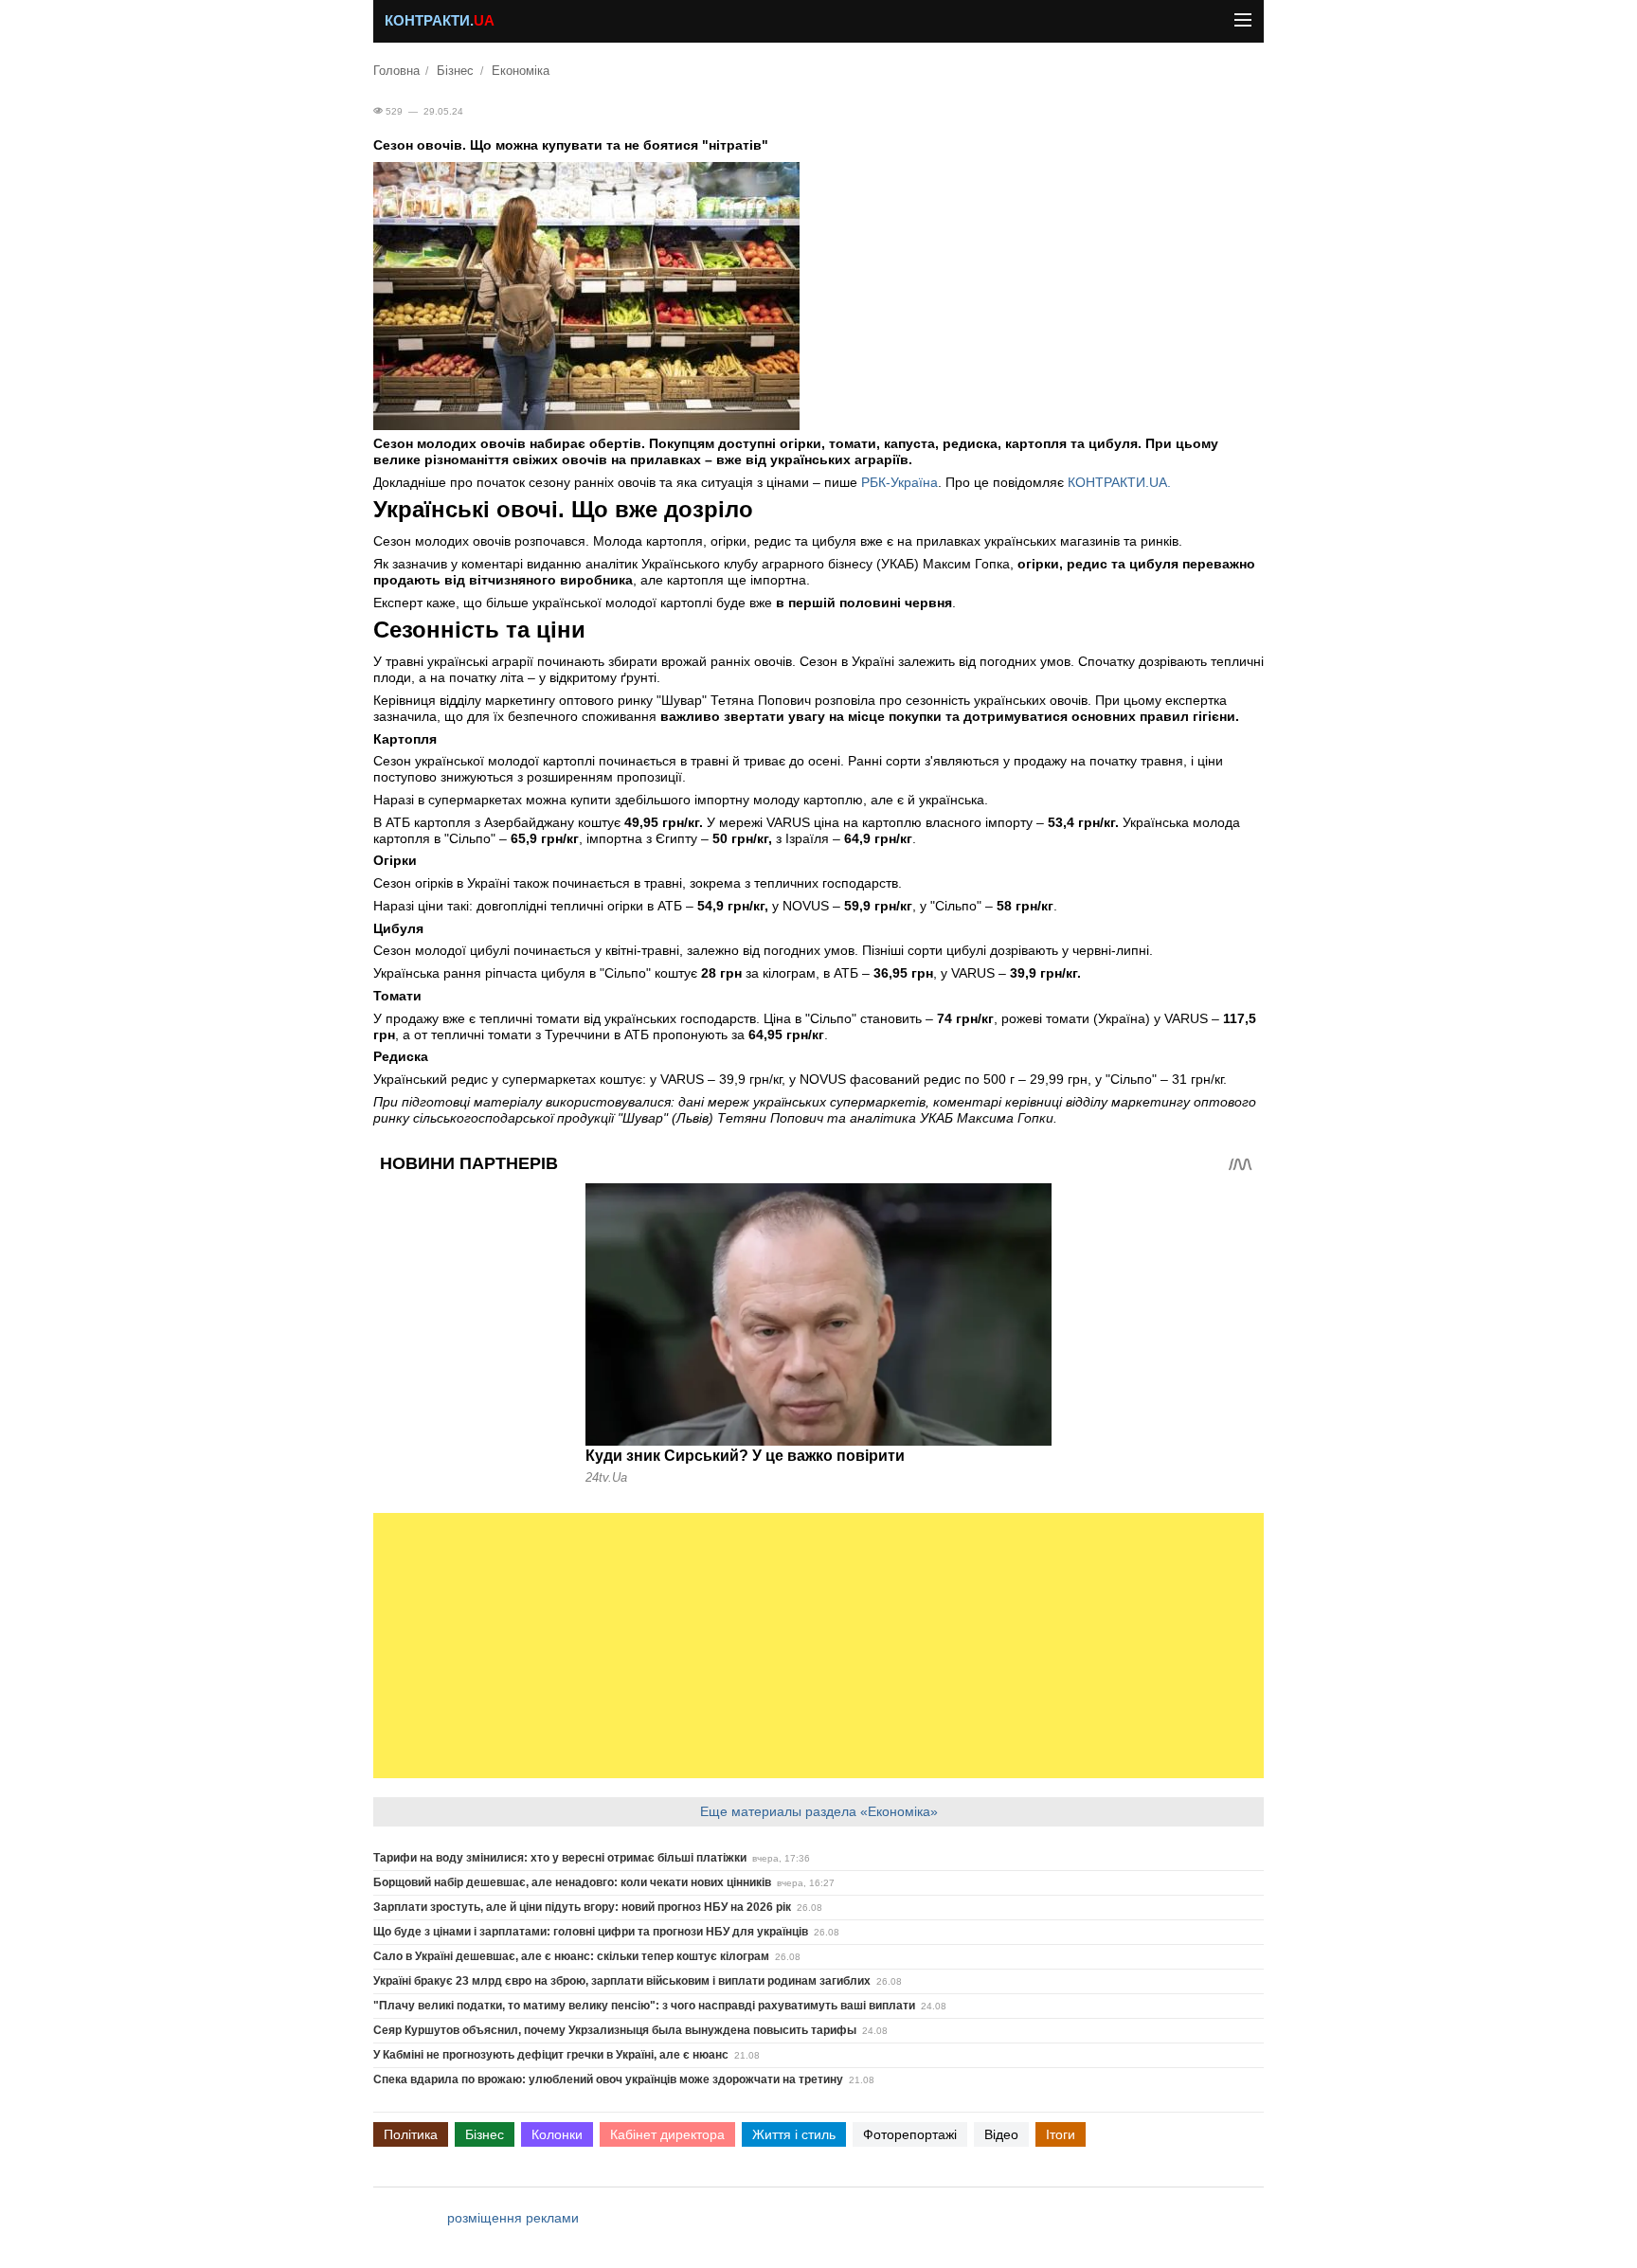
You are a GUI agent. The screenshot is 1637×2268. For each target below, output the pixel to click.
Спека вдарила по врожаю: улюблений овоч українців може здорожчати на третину (608, 2079)
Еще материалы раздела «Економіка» (819, 1811)
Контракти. (440, 21)
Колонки (557, 2134)
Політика (411, 2134)
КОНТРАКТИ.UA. (1119, 482)
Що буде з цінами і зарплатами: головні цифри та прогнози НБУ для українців (591, 1932)
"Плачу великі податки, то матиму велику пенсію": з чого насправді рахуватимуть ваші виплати (644, 2006)
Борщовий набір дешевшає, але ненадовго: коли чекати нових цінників (572, 1882)
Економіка (521, 71)
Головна (396, 71)
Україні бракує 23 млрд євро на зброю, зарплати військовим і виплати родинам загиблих (622, 1981)
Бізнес (455, 71)
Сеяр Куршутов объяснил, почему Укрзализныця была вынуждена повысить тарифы (615, 2030)
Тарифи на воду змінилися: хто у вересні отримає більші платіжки (560, 1858)
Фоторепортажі (910, 2134)
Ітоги (1061, 2134)
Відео (1001, 2134)
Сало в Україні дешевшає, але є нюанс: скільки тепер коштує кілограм (571, 1956)
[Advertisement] (818, 1646)
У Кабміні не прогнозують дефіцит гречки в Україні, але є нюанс (551, 2055)
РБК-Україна (899, 482)
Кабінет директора (667, 2134)
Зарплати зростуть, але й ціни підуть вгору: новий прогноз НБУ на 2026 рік (582, 1907)
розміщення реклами (513, 2218)
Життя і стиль (794, 2134)
